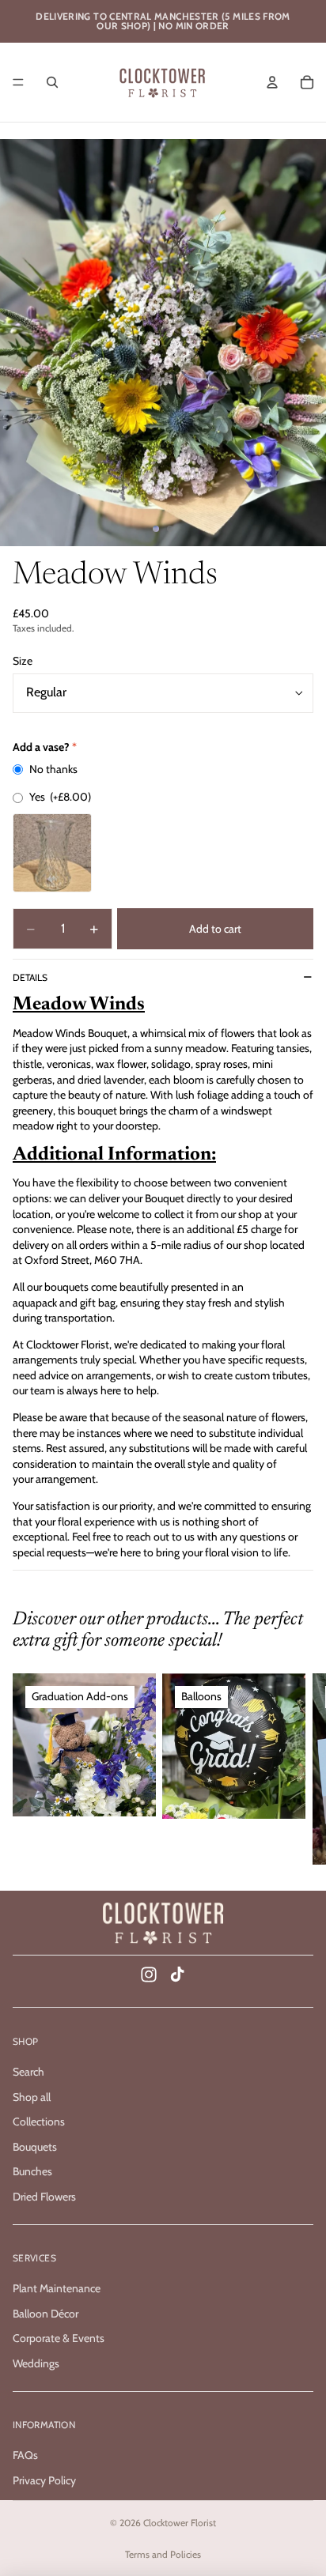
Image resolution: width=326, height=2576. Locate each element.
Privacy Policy (44, 2480)
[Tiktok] (177, 1974)
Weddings (36, 2363)
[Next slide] (296, 1769)
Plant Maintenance (57, 2288)
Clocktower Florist (180, 2523)
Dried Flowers (44, 2197)
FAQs (25, 2455)
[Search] (52, 82)
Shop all (32, 2097)
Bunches (32, 2172)
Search (28, 2072)
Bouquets (35, 2147)
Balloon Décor (45, 2314)
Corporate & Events (59, 2339)
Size (23, 661)
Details (30, 977)
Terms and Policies (163, 2554)
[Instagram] (149, 1974)
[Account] (272, 82)
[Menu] (18, 82)
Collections (39, 2122)
